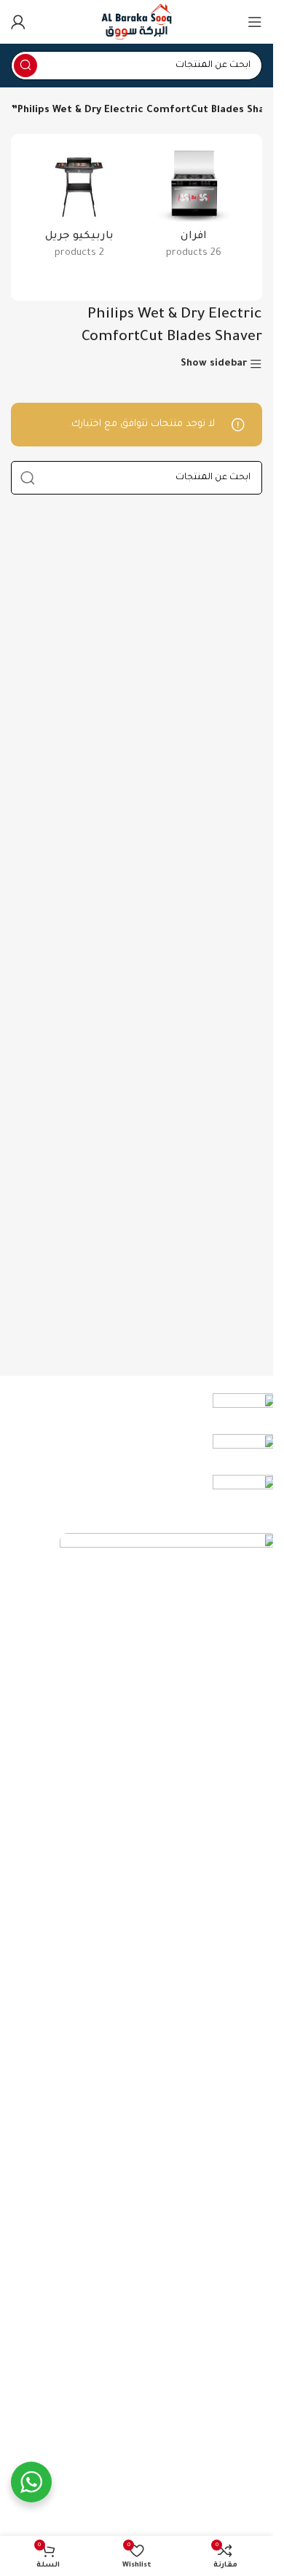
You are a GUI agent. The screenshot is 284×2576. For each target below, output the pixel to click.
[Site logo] (136, 22)
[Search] (25, 66)
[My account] (18, 22)
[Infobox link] (153, 1414)
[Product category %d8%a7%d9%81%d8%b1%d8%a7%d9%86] (194, 209)
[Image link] (169, 2080)
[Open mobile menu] (255, 22)
